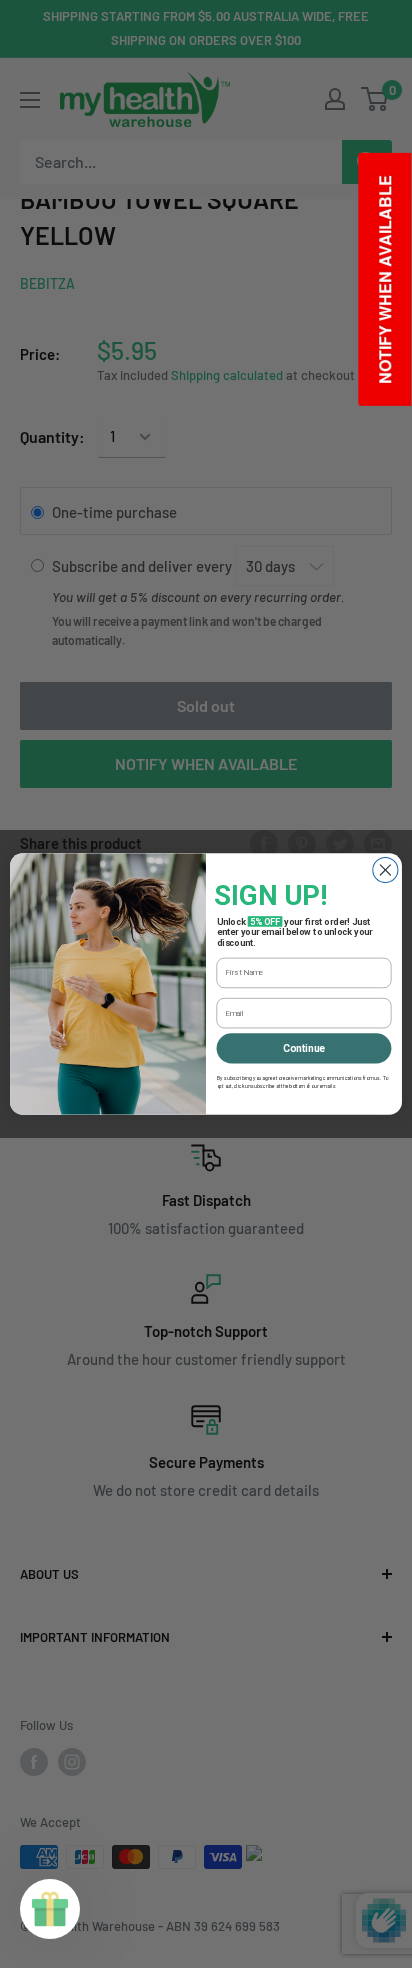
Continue (303, 1048)
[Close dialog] (385, 869)
